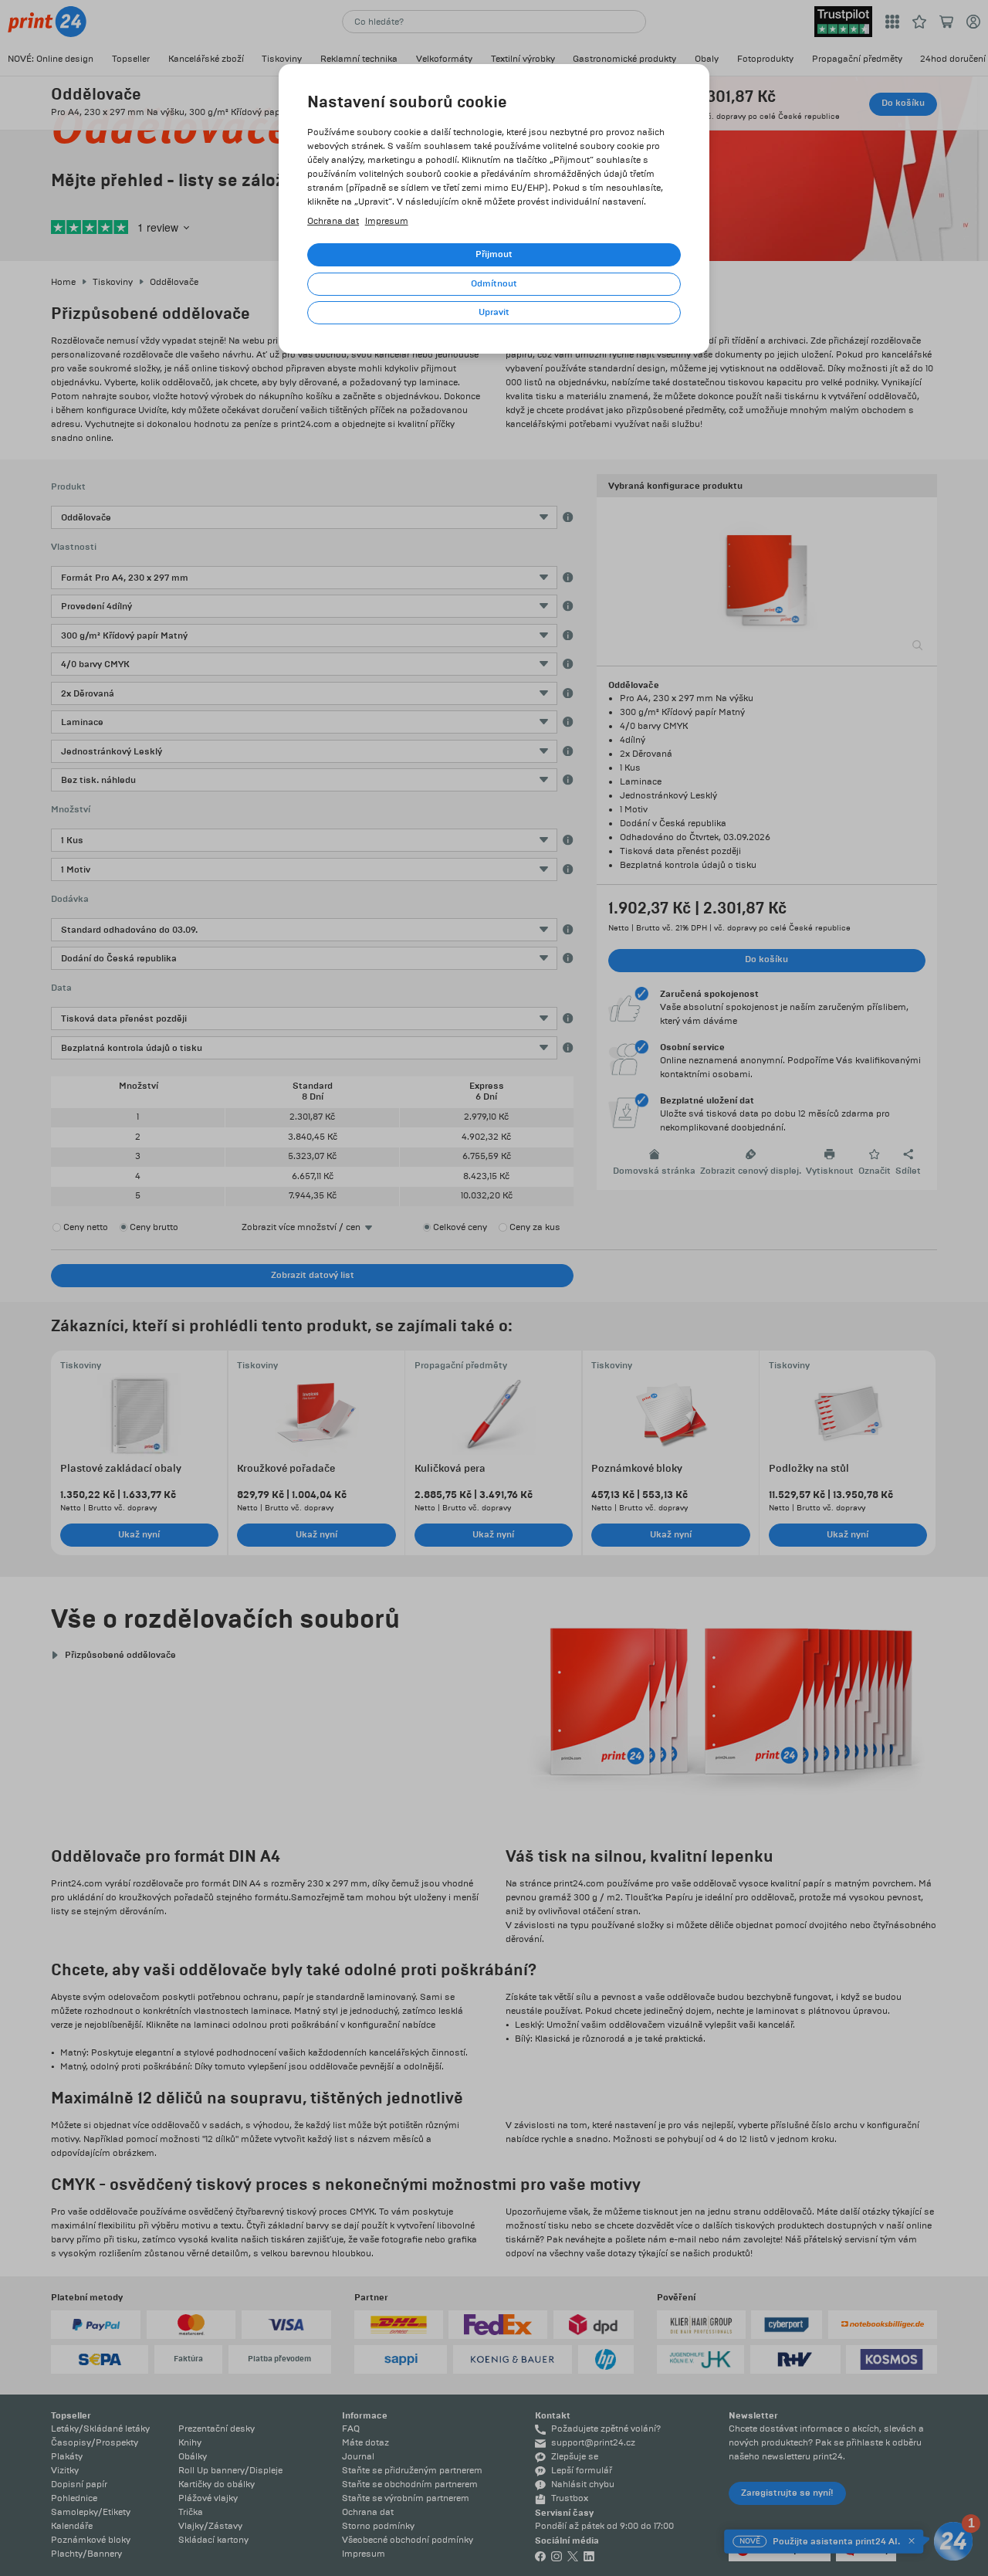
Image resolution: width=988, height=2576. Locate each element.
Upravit (494, 312)
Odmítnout (494, 284)
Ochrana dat (333, 221)
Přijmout (494, 254)
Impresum (387, 221)
